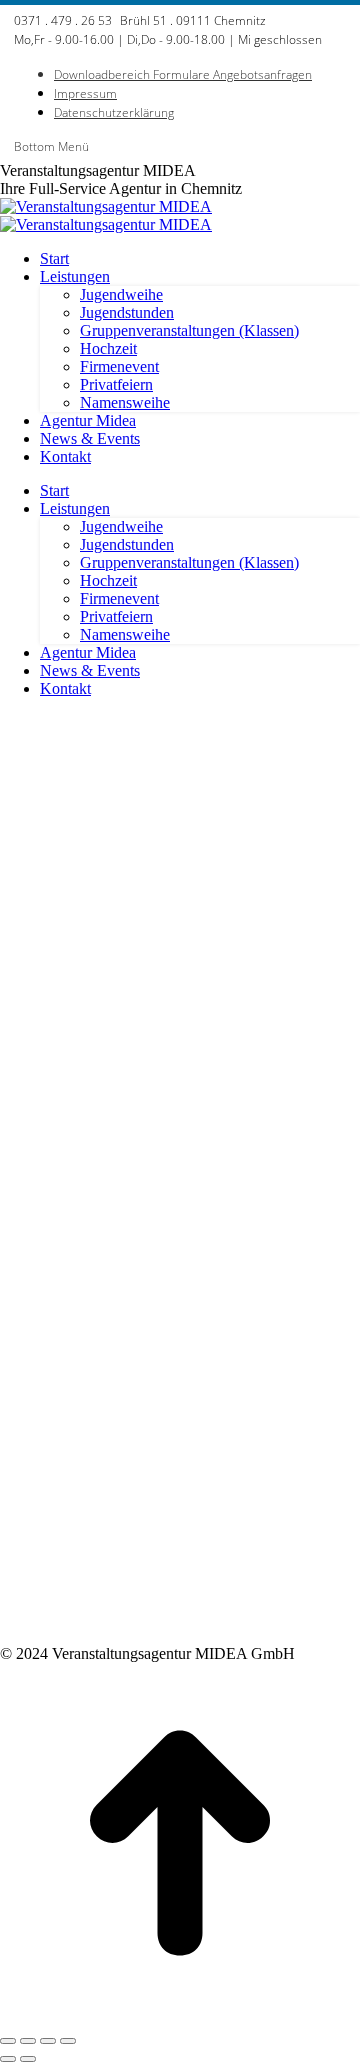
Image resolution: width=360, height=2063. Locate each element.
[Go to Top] (180, 2017)
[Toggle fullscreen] (48, 2041)
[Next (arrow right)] (28, 2059)
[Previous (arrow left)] (8, 2059)
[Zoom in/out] (68, 2041)
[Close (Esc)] (8, 2041)
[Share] (28, 2041)
